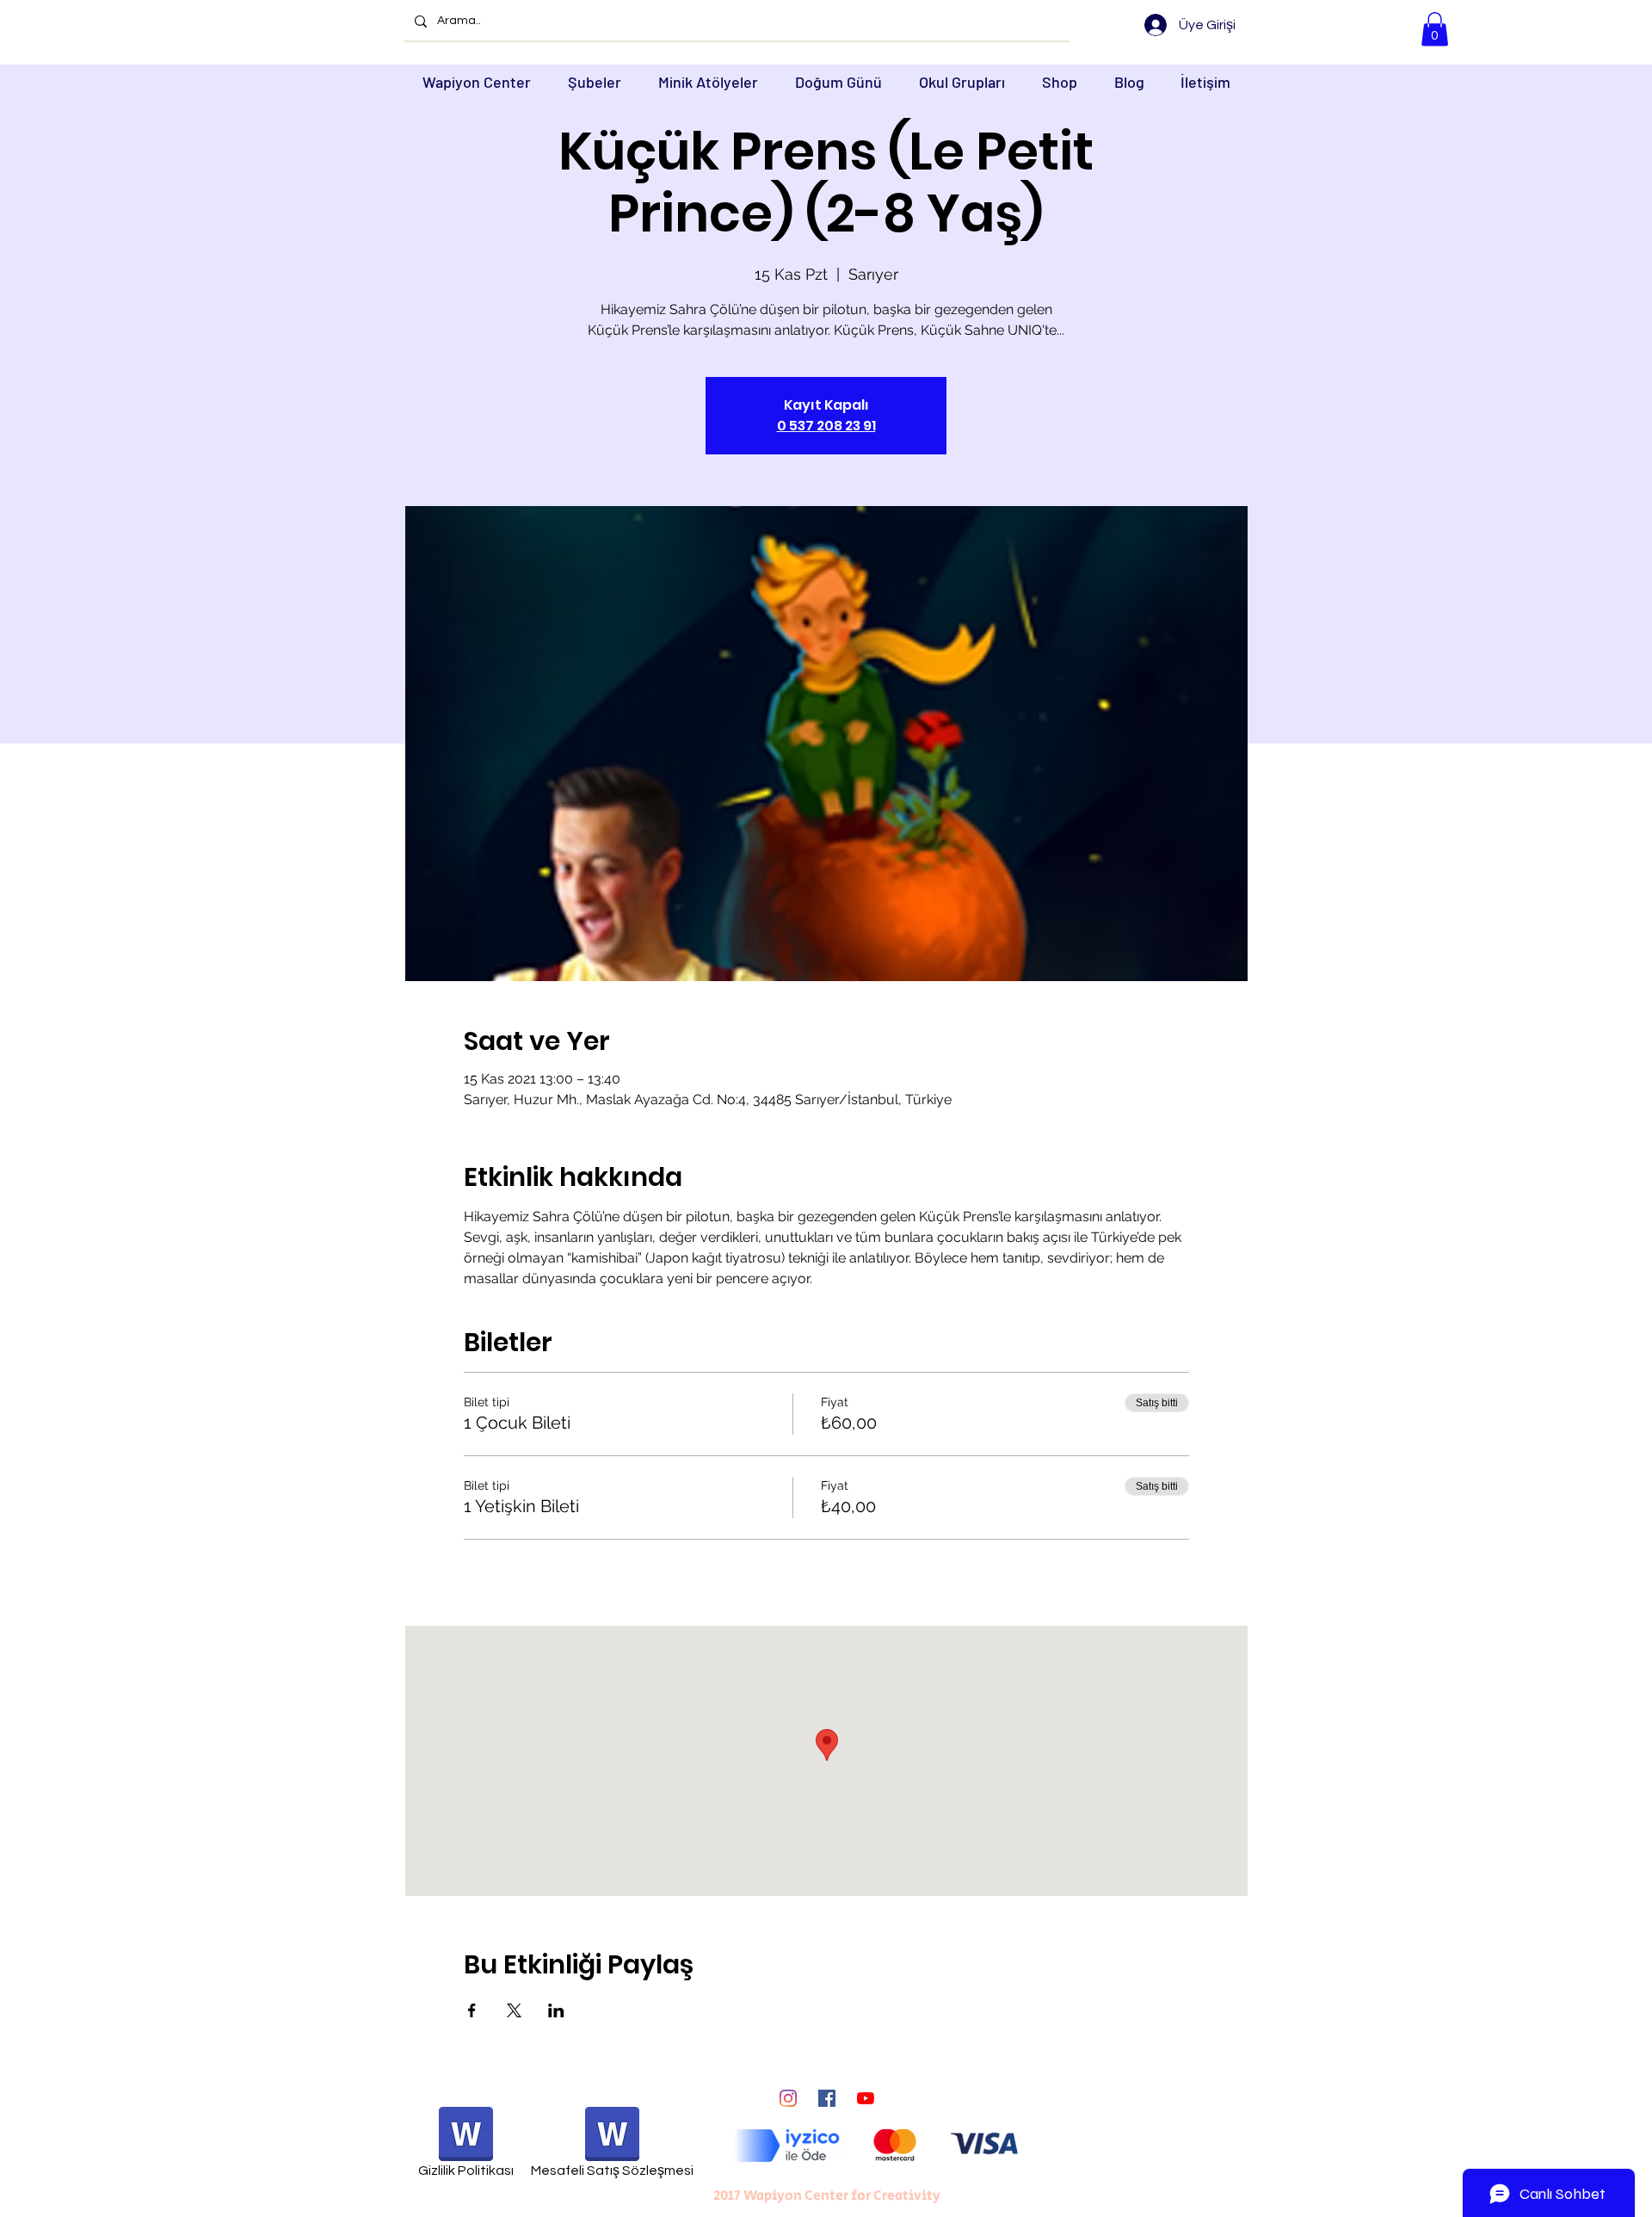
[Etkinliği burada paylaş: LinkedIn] (556, 2010)
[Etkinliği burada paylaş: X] (514, 2010)
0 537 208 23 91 (826, 426)
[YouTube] (866, 2098)
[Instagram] (788, 2098)
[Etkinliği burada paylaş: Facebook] (472, 2010)
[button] (1435, 29)
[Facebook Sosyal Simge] (827, 2098)
